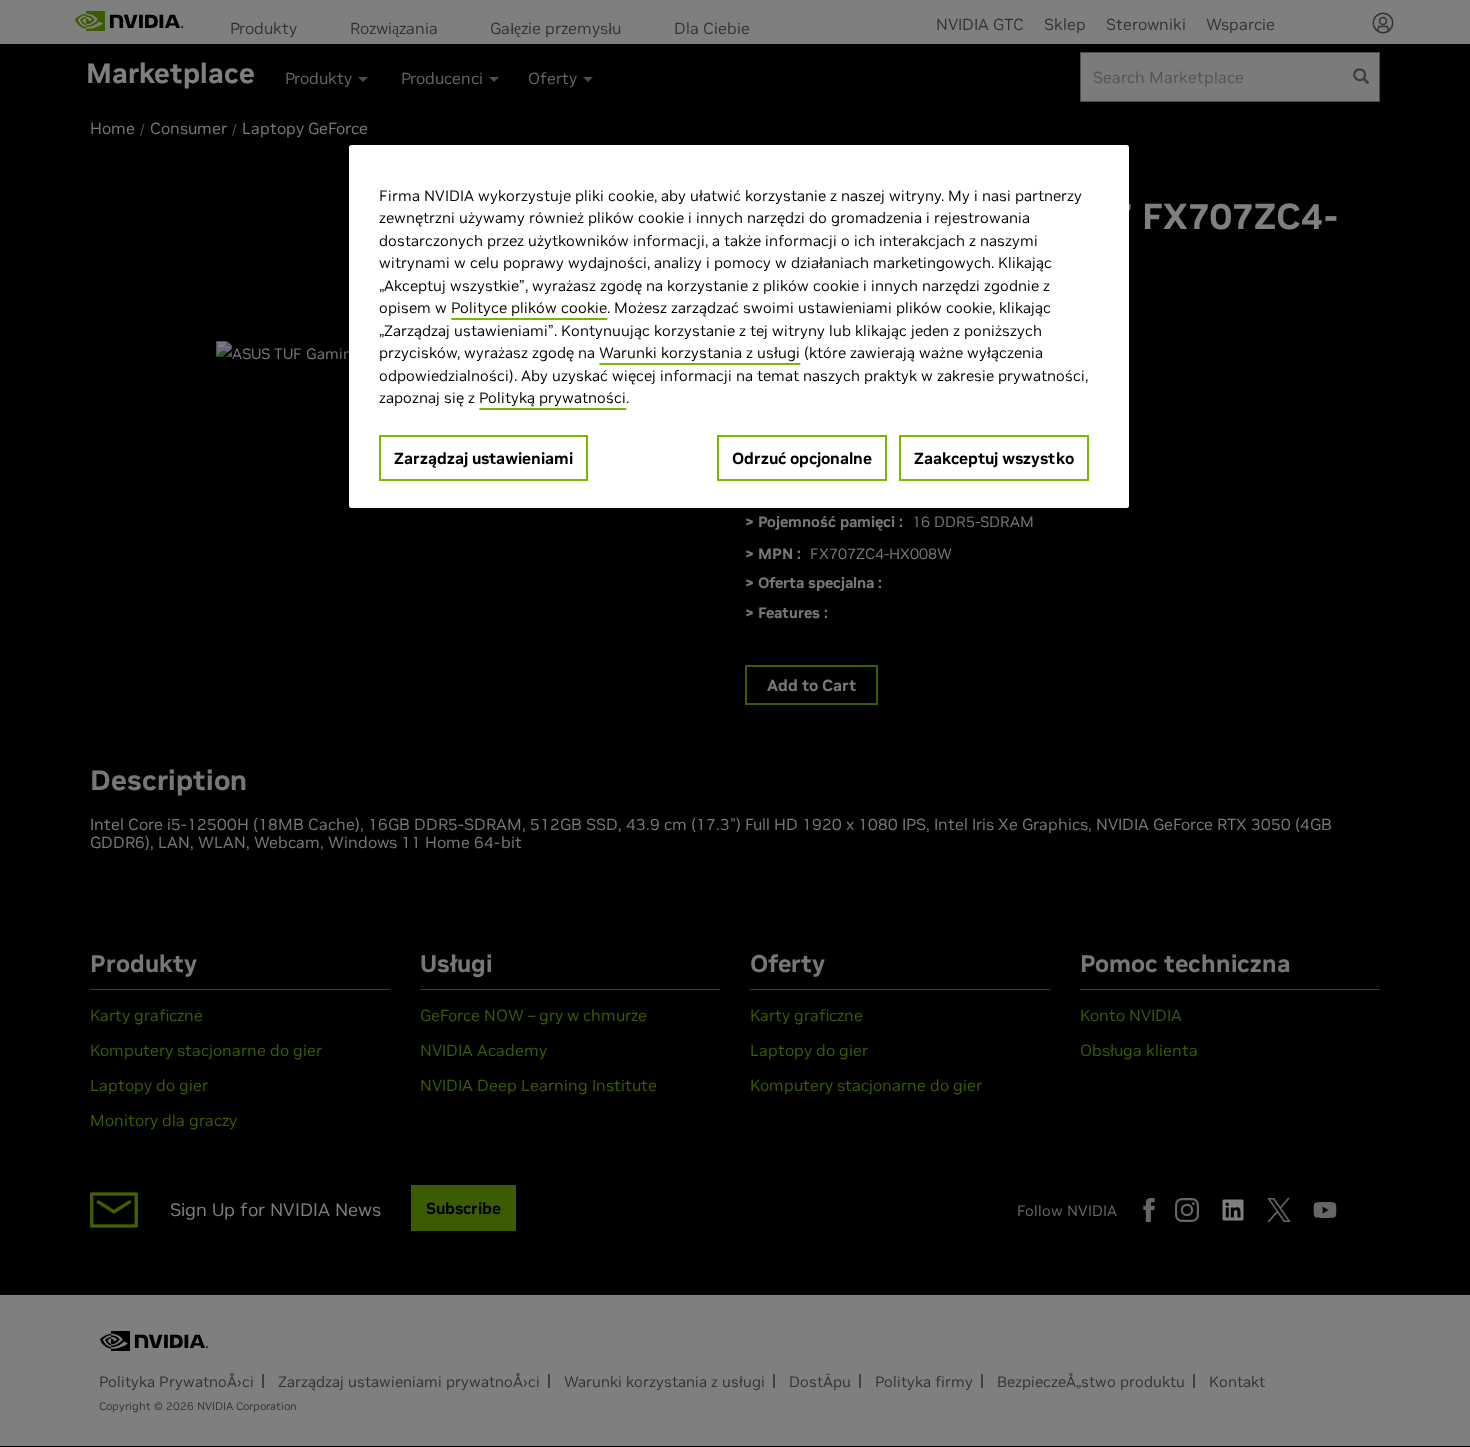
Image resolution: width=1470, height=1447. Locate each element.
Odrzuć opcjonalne (802, 458)
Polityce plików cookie (529, 307)
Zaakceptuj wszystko (994, 458)
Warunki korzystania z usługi (699, 352)
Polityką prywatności (552, 397)
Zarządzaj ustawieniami (483, 458)
